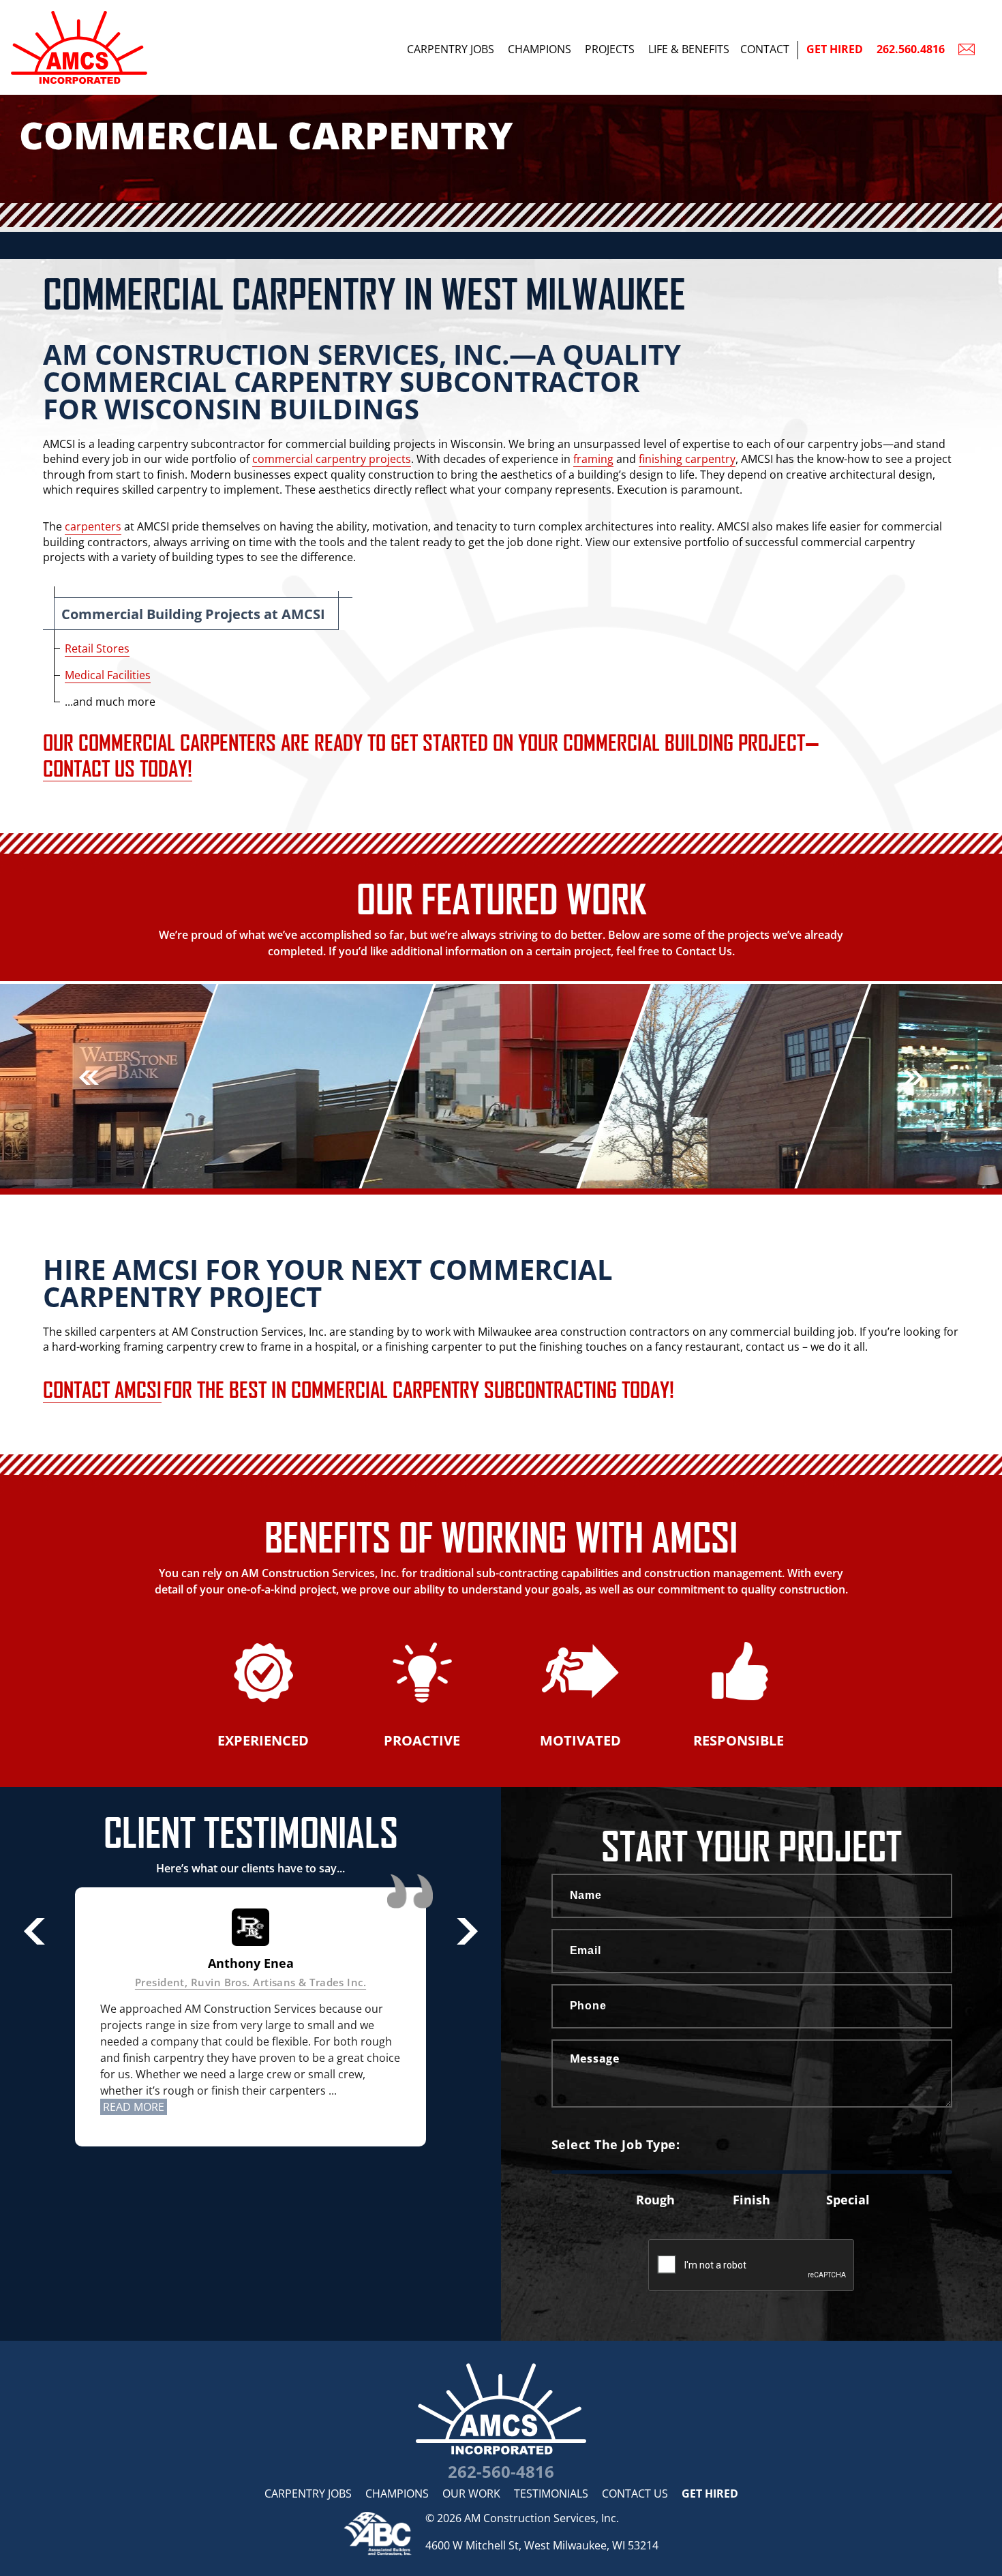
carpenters (93, 526)
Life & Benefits (689, 49)
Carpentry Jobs (451, 49)
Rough (655, 2200)
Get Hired (835, 49)
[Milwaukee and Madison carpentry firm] (501, 2409)
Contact (765, 49)
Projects (610, 49)
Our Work (471, 2493)
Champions (540, 49)
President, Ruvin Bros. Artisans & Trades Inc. (250, 1982)
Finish (751, 2200)
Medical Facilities (108, 675)
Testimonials (551, 2493)
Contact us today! (118, 768)
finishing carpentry (687, 459)
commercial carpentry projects (332, 459)
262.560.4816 (911, 49)
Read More (134, 2107)
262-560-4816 (501, 2471)
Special (848, 2200)
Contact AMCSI (102, 1389)
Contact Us (635, 2493)
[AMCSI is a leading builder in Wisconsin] (164, 8)
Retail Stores (97, 648)
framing (593, 459)
